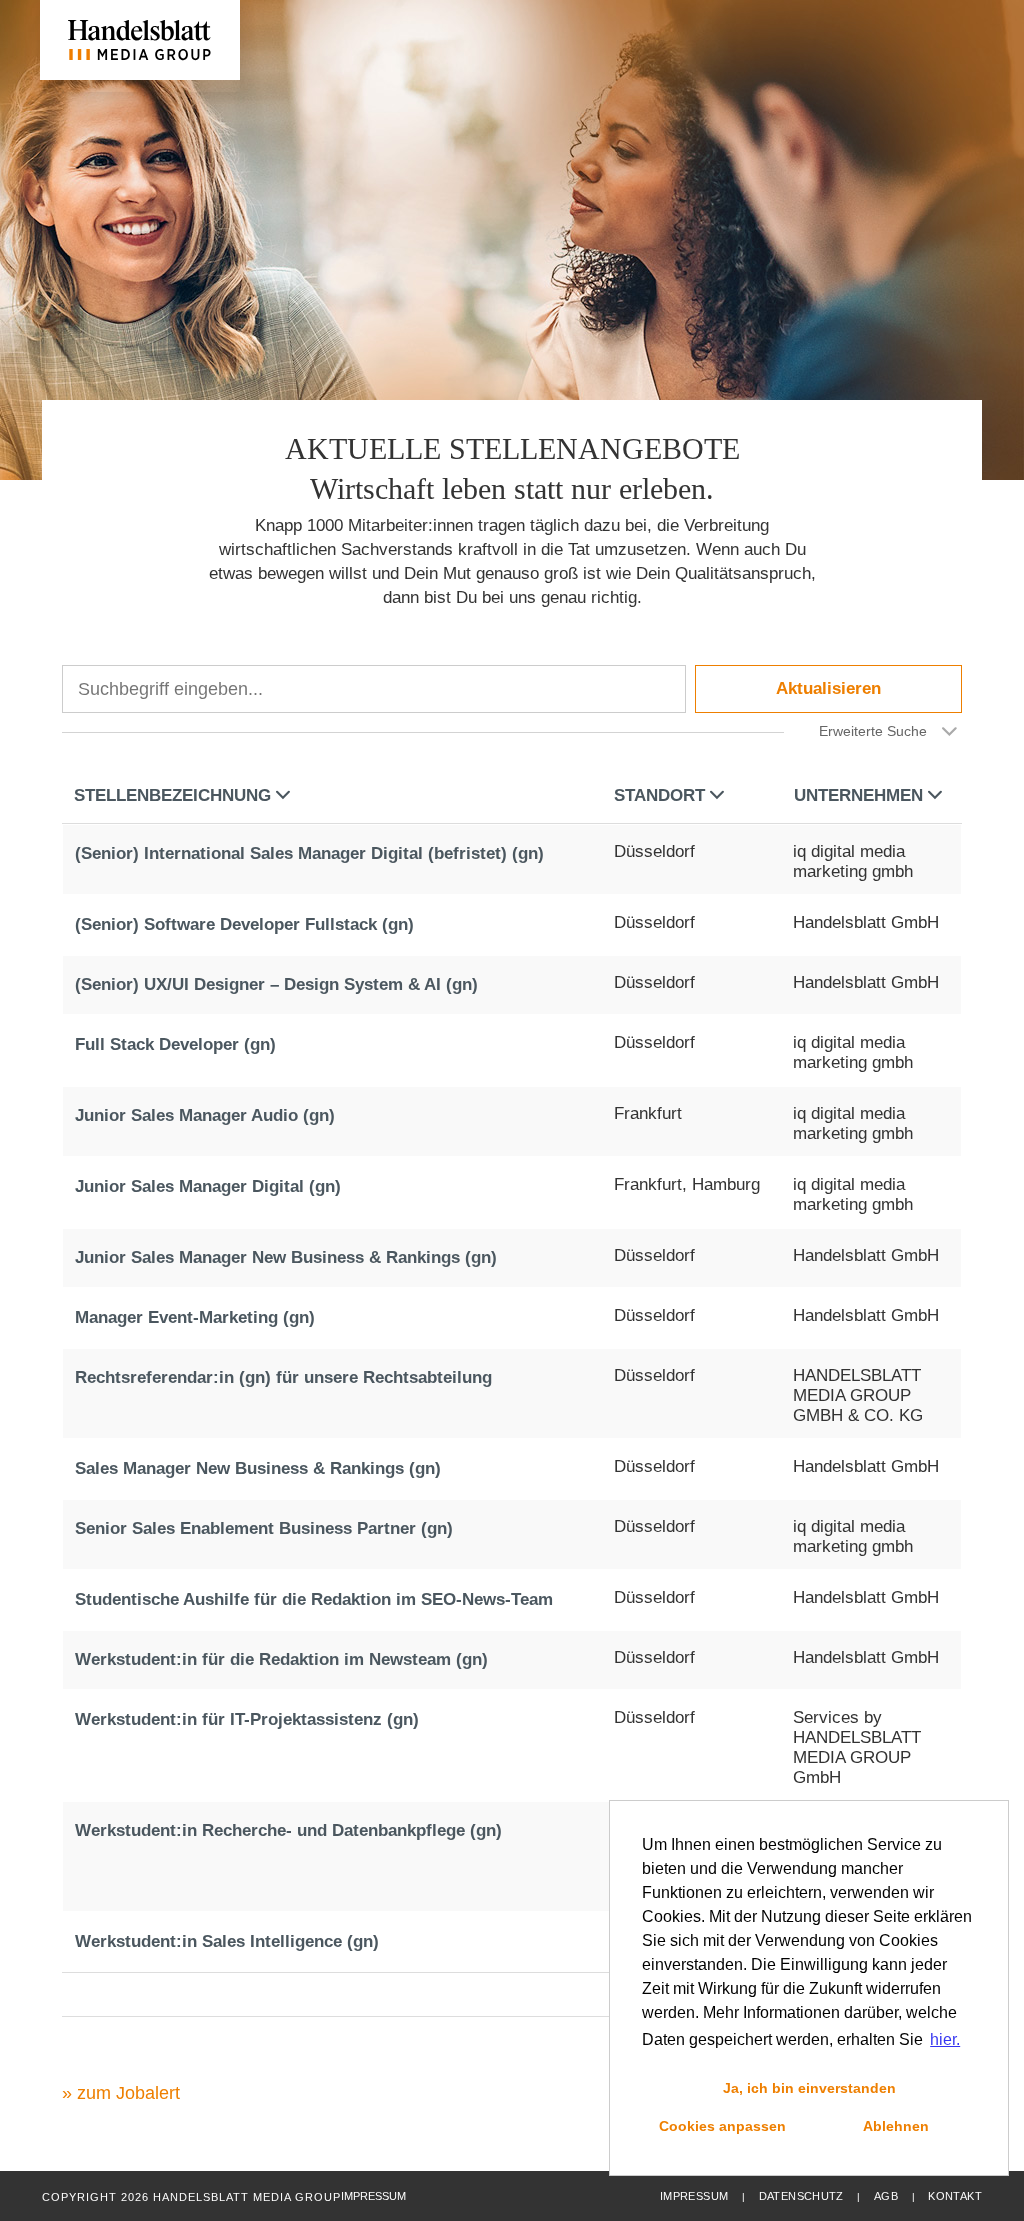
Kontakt (955, 2196)
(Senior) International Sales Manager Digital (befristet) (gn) (309, 853)
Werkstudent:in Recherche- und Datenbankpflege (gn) (288, 1830)
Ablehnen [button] (896, 2126)
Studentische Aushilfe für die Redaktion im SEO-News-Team (314, 1599)
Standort (659, 795)
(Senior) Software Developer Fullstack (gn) (244, 924)
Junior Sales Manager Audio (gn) (205, 1115)
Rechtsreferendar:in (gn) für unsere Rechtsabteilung (283, 1377)
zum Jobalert (128, 2093)
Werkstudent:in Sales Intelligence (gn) (227, 1941)
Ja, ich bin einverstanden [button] (809, 2088)
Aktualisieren (828, 688)
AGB (886, 2196)
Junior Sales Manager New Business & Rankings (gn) (286, 1257)
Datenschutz (801, 2196)
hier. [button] (945, 2039)
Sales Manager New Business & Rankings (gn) (258, 1468)
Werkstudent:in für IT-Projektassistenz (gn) (247, 1719)
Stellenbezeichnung (172, 795)
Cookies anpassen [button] (722, 2126)
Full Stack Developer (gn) (175, 1044)
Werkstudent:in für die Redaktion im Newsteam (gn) (281, 1659)
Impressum (694, 2196)
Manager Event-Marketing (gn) (195, 1317)
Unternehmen (858, 795)
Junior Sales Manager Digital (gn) (208, 1186)
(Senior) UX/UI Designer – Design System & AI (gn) (276, 984)
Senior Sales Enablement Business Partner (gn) (264, 1528)
